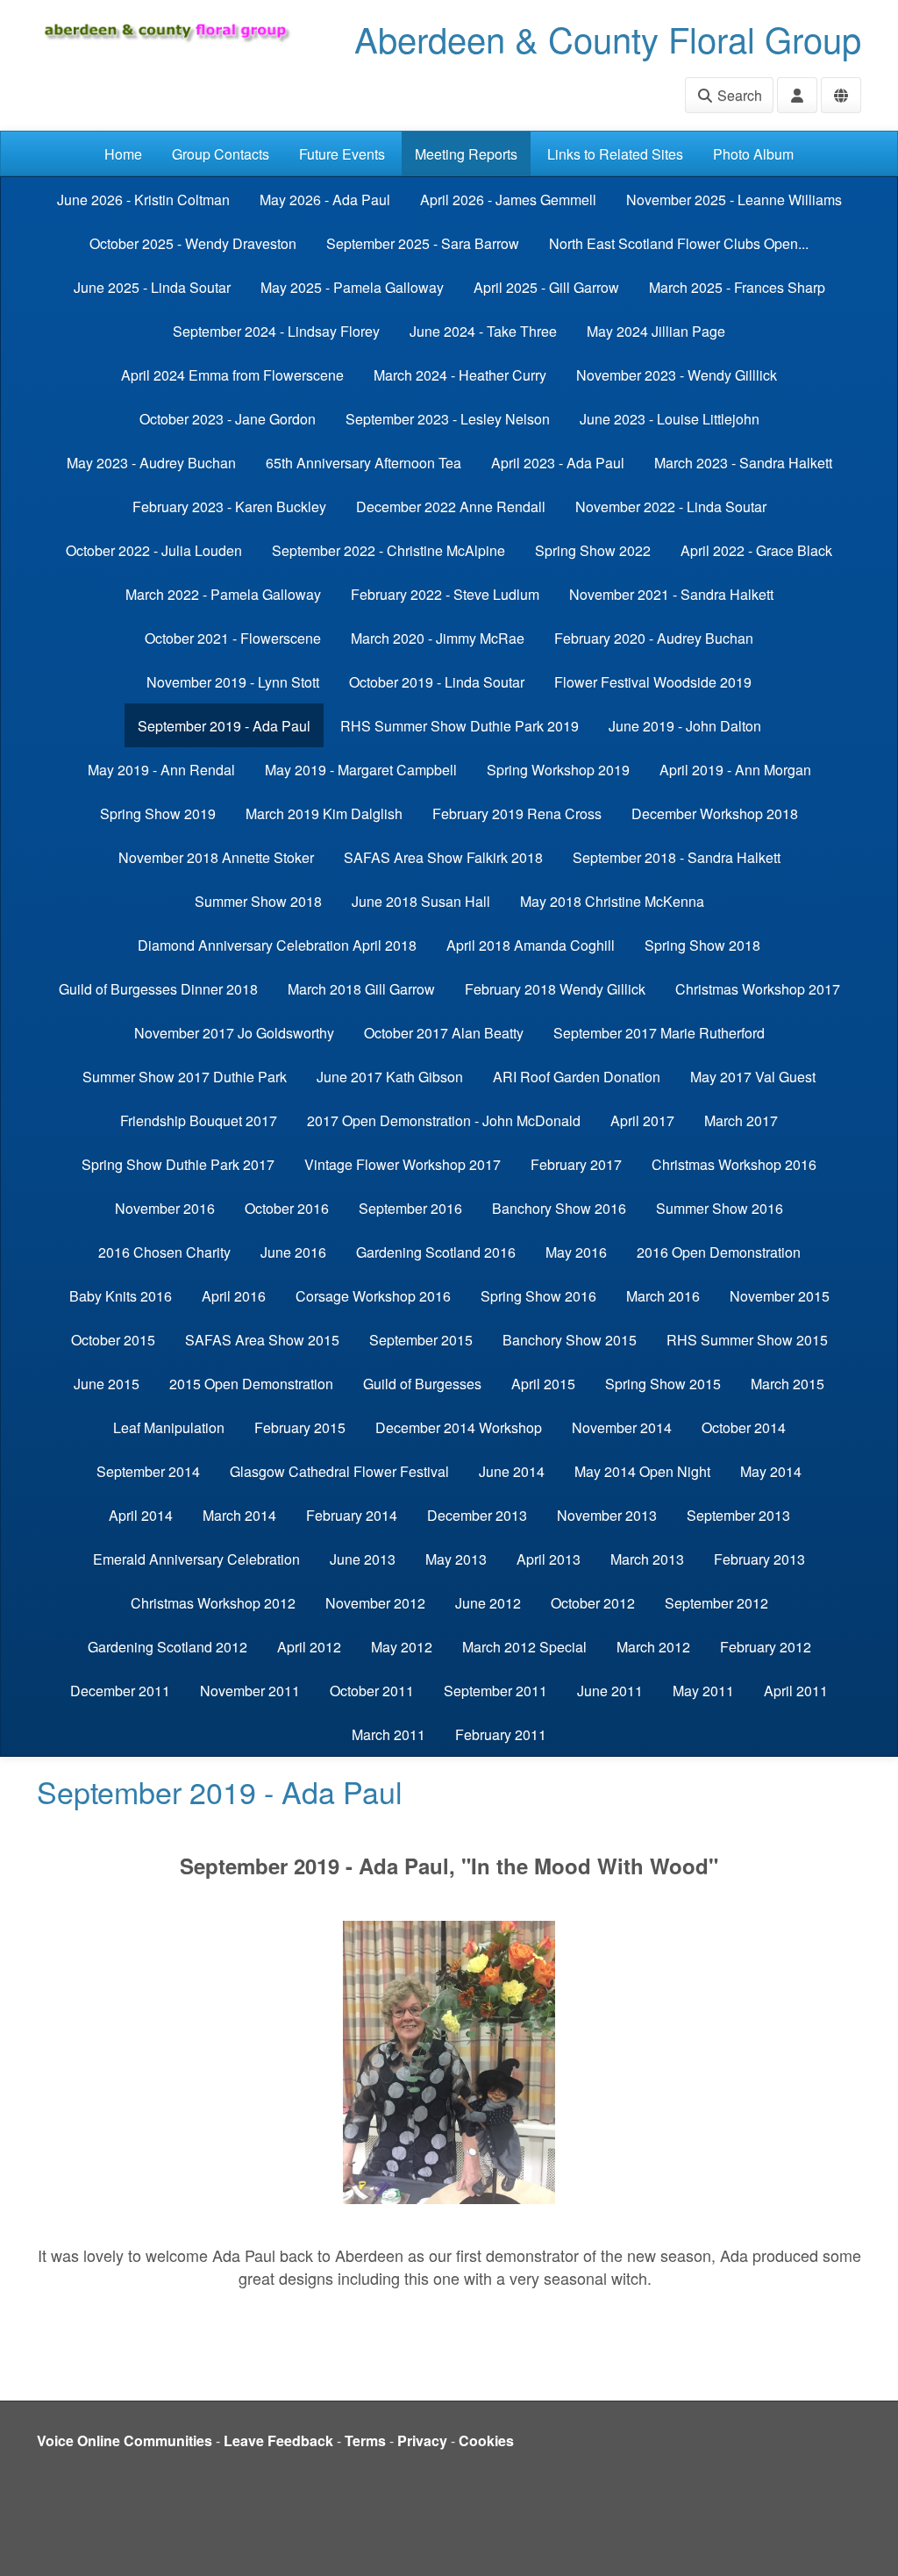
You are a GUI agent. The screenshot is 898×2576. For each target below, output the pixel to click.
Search (738, 95)
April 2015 (543, 1384)
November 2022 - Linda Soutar (671, 507)
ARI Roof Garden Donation (577, 1077)
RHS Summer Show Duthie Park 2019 (460, 726)
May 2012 (402, 1647)
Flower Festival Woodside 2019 (653, 682)
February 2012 (766, 1647)
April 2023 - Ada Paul (558, 463)
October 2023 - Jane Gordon (228, 419)
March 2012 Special (524, 1647)
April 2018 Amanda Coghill (531, 945)
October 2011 (372, 1691)
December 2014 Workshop (459, 1427)
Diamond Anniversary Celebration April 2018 (277, 945)
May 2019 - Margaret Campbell (361, 770)
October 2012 (593, 1603)
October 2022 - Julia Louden (154, 550)
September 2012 (716, 1603)
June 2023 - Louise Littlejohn (670, 419)
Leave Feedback (278, 2440)
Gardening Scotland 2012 (167, 1647)
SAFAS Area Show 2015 (262, 1340)
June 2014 (512, 1471)
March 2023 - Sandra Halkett (743, 463)
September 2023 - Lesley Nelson (448, 419)
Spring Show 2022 (593, 550)
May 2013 (456, 1559)
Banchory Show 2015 (570, 1340)
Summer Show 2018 (258, 901)
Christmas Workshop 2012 (213, 1603)
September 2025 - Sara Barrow (423, 243)
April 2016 (234, 1296)
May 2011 (703, 1691)
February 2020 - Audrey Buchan (654, 638)
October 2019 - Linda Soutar (437, 682)
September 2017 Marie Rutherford (659, 1033)
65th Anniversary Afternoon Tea (363, 463)
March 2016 (663, 1296)
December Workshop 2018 (715, 813)
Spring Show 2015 (663, 1384)
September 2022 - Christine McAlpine (388, 550)
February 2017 (576, 1164)
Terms (365, 2440)
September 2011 (495, 1691)
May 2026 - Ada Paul (325, 200)
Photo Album (753, 154)
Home (123, 154)
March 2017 (741, 1120)
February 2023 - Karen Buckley (229, 507)
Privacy (422, 2440)
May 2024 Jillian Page (656, 331)
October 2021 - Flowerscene (233, 638)
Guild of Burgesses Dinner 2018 (158, 989)
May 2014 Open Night (642, 1471)
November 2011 (250, 1691)
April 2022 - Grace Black (756, 550)
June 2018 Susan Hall (421, 901)
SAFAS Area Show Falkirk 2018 (443, 857)
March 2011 (388, 1734)
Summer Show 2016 (720, 1208)
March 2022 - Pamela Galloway (223, 594)
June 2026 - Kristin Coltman (143, 200)
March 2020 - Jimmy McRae (438, 638)
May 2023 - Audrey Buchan (151, 463)
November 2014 (622, 1427)
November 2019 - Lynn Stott (233, 682)
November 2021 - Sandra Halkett (671, 594)
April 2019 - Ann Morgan (735, 770)
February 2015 (300, 1427)
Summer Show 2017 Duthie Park (185, 1077)
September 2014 (148, 1471)
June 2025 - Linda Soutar (152, 287)
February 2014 (352, 1515)
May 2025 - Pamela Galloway (352, 287)
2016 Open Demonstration (719, 1252)
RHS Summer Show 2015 (747, 1340)
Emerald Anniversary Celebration (196, 1559)
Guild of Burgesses (422, 1384)
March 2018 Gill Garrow (361, 989)
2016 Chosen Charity (164, 1252)
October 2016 (287, 1208)
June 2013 (363, 1559)
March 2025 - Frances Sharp (737, 287)
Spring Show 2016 (538, 1296)
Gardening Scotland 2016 (436, 1252)
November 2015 (780, 1296)
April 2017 (642, 1120)
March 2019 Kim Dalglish (324, 813)
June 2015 (107, 1384)
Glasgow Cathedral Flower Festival (339, 1471)
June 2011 (610, 1691)
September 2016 (410, 1208)
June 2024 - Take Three (483, 331)
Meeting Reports (466, 154)
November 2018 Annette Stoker (216, 857)
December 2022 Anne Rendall (451, 507)
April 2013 (549, 1559)
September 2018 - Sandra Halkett (677, 857)
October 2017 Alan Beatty (444, 1033)
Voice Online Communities (125, 2440)
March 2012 (653, 1647)
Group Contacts (221, 154)
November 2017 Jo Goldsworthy (234, 1033)
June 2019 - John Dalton (685, 726)
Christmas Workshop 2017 (758, 989)
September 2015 (421, 1340)
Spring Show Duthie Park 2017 (178, 1164)
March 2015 (788, 1384)
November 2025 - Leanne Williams (734, 200)
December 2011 (120, 1691)
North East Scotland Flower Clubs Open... (679, 243)
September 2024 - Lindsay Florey (276, 331)
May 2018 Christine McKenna (612, 901)
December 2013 (477, 1515)
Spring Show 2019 (158, 813)
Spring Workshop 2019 (558, 770)
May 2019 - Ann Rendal (161, 770)
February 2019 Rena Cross (517, 813)
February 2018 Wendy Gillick (555, 989)
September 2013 (738, 1515)
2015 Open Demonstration (251, 1384)
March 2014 (239, 1515)
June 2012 (488, 1603)
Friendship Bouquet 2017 (199, 1120)
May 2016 (576, 1252)
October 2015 (113, 1340)
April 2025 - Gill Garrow (546, 287)
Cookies (486, 2440)
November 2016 (165, 1208)
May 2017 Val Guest (753, 1077)
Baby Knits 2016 (121, 1296)
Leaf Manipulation (169, 1427)
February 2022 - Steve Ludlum (445, 594)
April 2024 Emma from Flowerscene (232, 375)
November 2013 (607, 1515)
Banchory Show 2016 (559, 1208)
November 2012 (375, 1603)
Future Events (342, 154)
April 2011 (796, 1691)
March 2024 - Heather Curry (460, 375)
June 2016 (293, 1252)
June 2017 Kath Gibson (390, 1077)
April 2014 (141, 1515)
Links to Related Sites (615, 154)
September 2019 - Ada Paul (224, 726)
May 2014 (771, 1471)
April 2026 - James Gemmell (508, 200)
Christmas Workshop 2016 (734, 1164)
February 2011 (501, 1734)
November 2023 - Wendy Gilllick (677, 375)
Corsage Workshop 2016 (373, 1296)
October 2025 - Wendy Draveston (193, 243)
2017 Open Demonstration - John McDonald (444, 1120)
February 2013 (759, 1559)
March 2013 (647, 1559)
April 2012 (309, 1647)
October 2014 (744, 1427)
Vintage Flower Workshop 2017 (403, 1164)
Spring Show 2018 (702, 945)
